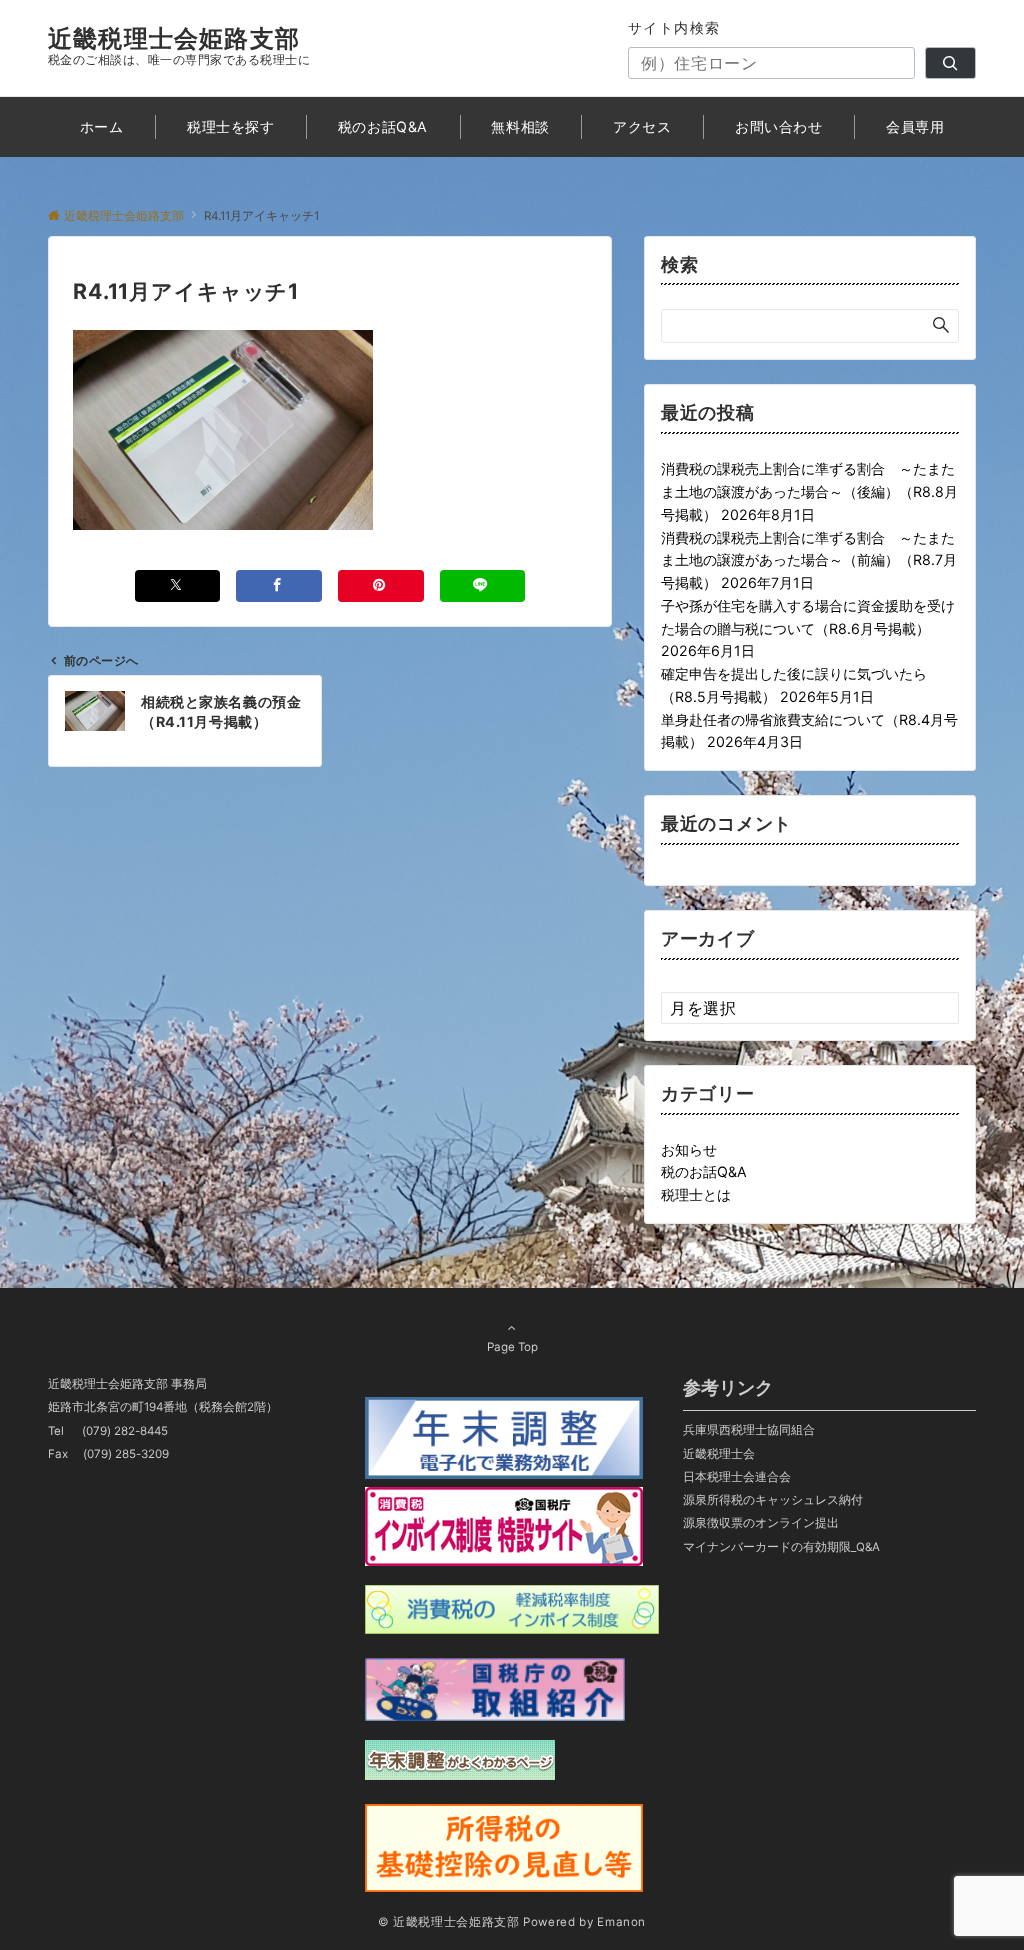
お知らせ (689, 1149)
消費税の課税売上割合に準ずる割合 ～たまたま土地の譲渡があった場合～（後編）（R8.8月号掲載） (809, 491)
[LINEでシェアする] (483, 585)
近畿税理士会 (719, 1454)
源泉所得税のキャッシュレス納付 (773, 1500)
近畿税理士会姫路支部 (174, 38)
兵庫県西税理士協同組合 (749, 1430)
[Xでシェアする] (178, 585)
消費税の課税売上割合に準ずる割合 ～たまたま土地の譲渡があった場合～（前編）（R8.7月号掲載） (809, 560)
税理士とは (696, 1194)
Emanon (621, 1922)
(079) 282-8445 (125, 1431)
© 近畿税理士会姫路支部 (449, 1922)
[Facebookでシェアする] (279, 585)
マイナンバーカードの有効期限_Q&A (781, 1547)
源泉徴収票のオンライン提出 (761, 1523)
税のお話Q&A (704, 1171)
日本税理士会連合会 (737, 1477)
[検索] (950, 63)
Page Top (512, 1347)
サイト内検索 (674, 27)
